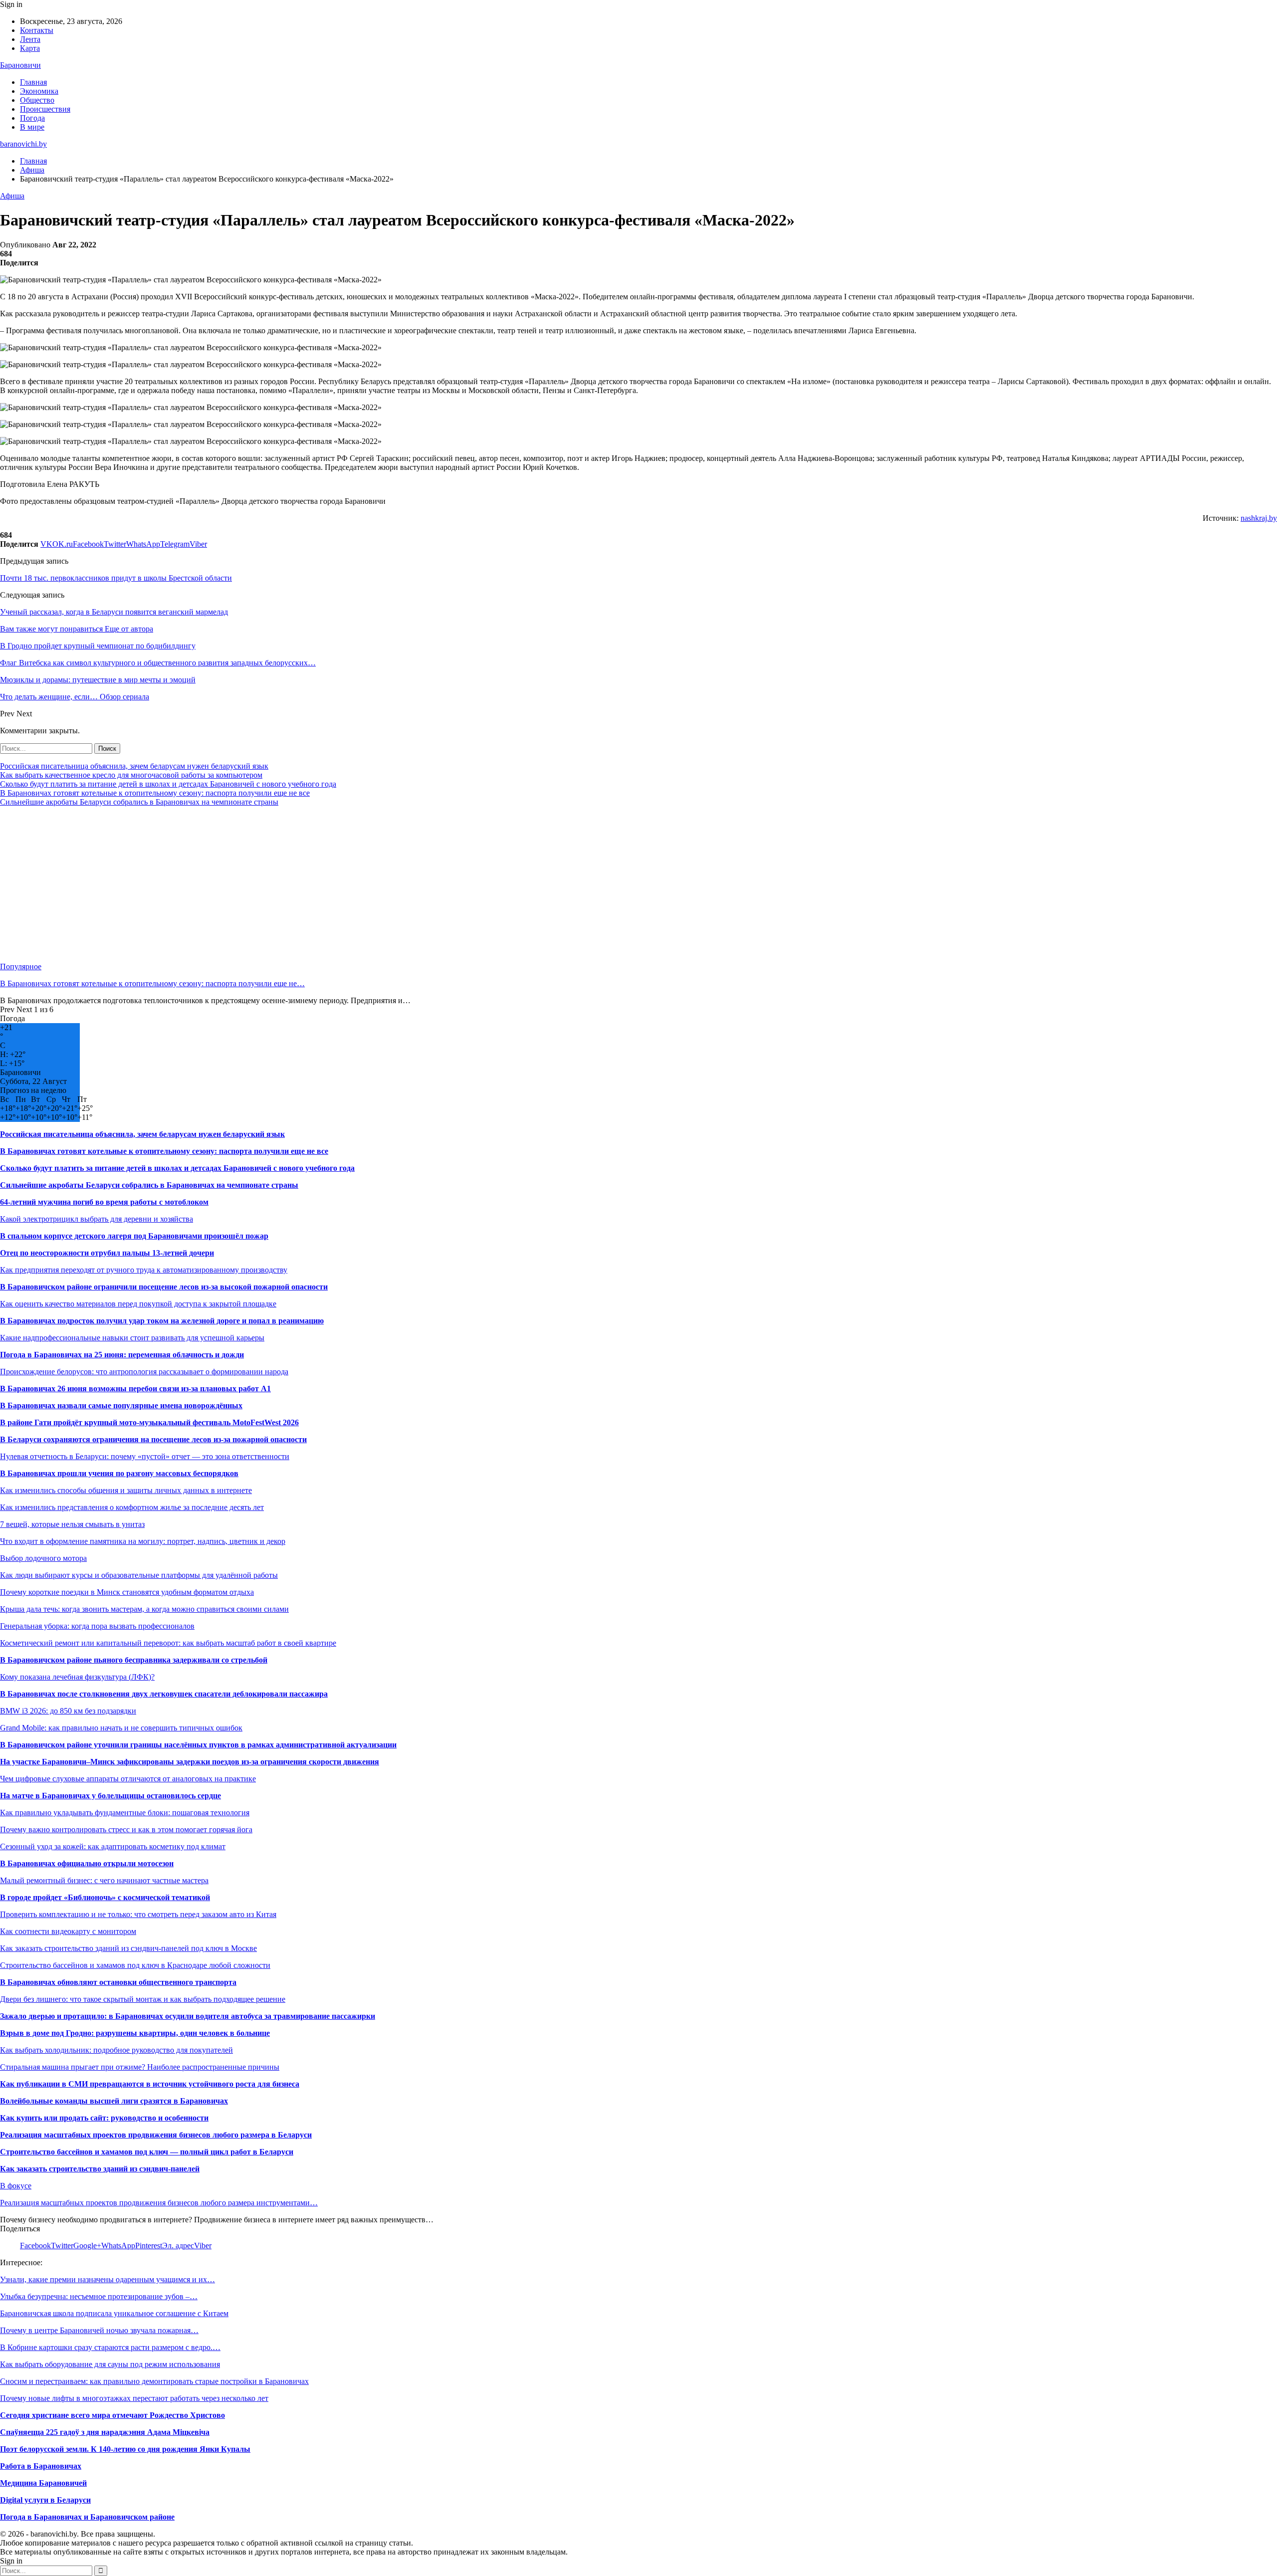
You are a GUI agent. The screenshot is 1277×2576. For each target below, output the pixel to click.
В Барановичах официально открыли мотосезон (87, 1863)
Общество (37, 100)
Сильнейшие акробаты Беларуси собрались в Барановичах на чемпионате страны (139, 802)
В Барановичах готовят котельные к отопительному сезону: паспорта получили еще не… (152, 983)
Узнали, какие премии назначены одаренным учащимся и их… (107, 2279)
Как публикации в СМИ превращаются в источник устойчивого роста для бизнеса (150, 2084)
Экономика (39, 91)
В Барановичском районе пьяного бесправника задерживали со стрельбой (134, 1660)
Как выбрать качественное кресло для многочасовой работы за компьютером (131, 775)
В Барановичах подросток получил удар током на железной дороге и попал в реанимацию (162, 1321)
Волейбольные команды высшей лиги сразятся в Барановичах (114, 2101)
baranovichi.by (23, 144)
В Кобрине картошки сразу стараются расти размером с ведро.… (110, 2347)
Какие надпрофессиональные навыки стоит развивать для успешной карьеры (132, 1338)
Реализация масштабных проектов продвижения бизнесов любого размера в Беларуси (156, 2135)
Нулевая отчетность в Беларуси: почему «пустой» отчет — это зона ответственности (145, 1456)
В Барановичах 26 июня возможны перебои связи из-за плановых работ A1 (135, 1389)
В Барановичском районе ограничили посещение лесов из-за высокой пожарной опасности (164, 1287)
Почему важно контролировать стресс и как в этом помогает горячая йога (126, 1829)
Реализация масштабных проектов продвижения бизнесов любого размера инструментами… (159, 2203)
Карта (30, 48)
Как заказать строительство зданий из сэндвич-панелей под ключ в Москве (128, 1948)
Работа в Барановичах (41, 2466)
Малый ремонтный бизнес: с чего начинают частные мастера (104, 1880)
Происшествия (45, 109)
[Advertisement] (299, 884)
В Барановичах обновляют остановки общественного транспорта (118, 1982)
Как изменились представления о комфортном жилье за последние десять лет (132, 1507)
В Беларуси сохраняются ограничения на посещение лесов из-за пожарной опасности (153, 1439)
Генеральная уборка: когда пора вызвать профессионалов (97, 1626)
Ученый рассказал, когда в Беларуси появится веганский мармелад (114, 612)
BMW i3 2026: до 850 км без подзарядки (68, 1711)
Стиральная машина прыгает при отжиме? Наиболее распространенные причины (140, 2067)
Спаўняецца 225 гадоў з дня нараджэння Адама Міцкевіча (105, 2432)
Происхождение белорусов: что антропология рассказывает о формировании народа (144, 1372)
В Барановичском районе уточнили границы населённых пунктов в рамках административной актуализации (198, 1745)
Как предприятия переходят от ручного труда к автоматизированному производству (144, 1270)
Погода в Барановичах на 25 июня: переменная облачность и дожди (122, 1355)
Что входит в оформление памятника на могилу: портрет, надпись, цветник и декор (143, 1541)
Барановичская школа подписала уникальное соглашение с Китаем (114, 2313)
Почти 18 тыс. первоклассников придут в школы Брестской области (116, 578)
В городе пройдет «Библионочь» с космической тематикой (105, 1897)
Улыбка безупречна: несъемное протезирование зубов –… (99, 2296)
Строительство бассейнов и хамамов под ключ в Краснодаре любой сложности (135, 1965)
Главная (33, 82)
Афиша (12, 196)
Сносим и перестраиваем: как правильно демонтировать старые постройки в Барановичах (154, 2381)
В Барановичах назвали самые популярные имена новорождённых (121, 1405)
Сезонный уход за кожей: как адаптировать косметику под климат (113, 1846)
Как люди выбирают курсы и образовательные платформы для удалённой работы (139, 1575)
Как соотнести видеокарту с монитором (68, 1931)
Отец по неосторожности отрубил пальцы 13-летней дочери (107, 1253)
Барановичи (20, 65)
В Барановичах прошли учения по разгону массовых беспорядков (119, 1473)
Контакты (37, 30)
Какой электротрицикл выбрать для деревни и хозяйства (97, 1219)
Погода (32, 118)
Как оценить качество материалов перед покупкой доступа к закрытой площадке (138, 1304)
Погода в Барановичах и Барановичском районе (87, 2517)
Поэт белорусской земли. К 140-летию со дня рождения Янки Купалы (125, 2449)
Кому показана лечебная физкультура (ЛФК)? (77, 1677)
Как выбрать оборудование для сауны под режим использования (110, 2364)
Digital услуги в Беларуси (45, 2500)
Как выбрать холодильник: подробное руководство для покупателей (116, 2050)
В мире (32, 127)
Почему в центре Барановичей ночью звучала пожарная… (99, 2330)
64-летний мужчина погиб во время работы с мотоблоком (104, 1202)
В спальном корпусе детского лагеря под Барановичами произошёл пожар (134, 1236)
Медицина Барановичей (43, 2483)
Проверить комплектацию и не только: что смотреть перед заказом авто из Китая (138, 1914)
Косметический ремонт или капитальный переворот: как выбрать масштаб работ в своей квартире (168, 1643)
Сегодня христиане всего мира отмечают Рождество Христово (112, 2415)
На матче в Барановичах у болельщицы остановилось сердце (110, 1796)
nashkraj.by (1259, 518)
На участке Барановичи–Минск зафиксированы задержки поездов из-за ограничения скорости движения (190, 1762)
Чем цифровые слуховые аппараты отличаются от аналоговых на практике (128, 1779)
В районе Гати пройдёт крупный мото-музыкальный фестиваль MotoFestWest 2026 (149, 1422)
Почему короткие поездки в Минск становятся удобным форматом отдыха (127, 1592)
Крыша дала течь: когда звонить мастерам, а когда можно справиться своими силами (144, 1609)
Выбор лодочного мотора (43, 1558)
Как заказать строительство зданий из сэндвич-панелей (100, 2169)
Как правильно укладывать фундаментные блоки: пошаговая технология (125, 1813)
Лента (30, 39)
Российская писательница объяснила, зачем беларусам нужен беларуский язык (134, 766)
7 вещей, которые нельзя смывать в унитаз (72, 1524)
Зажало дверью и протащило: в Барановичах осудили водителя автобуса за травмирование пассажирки (188, 2016)
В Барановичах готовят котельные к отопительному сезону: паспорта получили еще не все (155, 793)
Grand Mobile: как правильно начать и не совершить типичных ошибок (121, 1728)
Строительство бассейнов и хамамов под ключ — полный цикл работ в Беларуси (147, 2152)
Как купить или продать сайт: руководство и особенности (104, 2118)
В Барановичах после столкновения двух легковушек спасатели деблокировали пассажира (164, 1694)
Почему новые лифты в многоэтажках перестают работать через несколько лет (134, 2398)
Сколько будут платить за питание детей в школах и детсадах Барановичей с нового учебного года (168, 784)
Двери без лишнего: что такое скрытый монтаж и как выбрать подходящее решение (143, 1999)
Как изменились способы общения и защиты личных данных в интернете (126, 1490)
